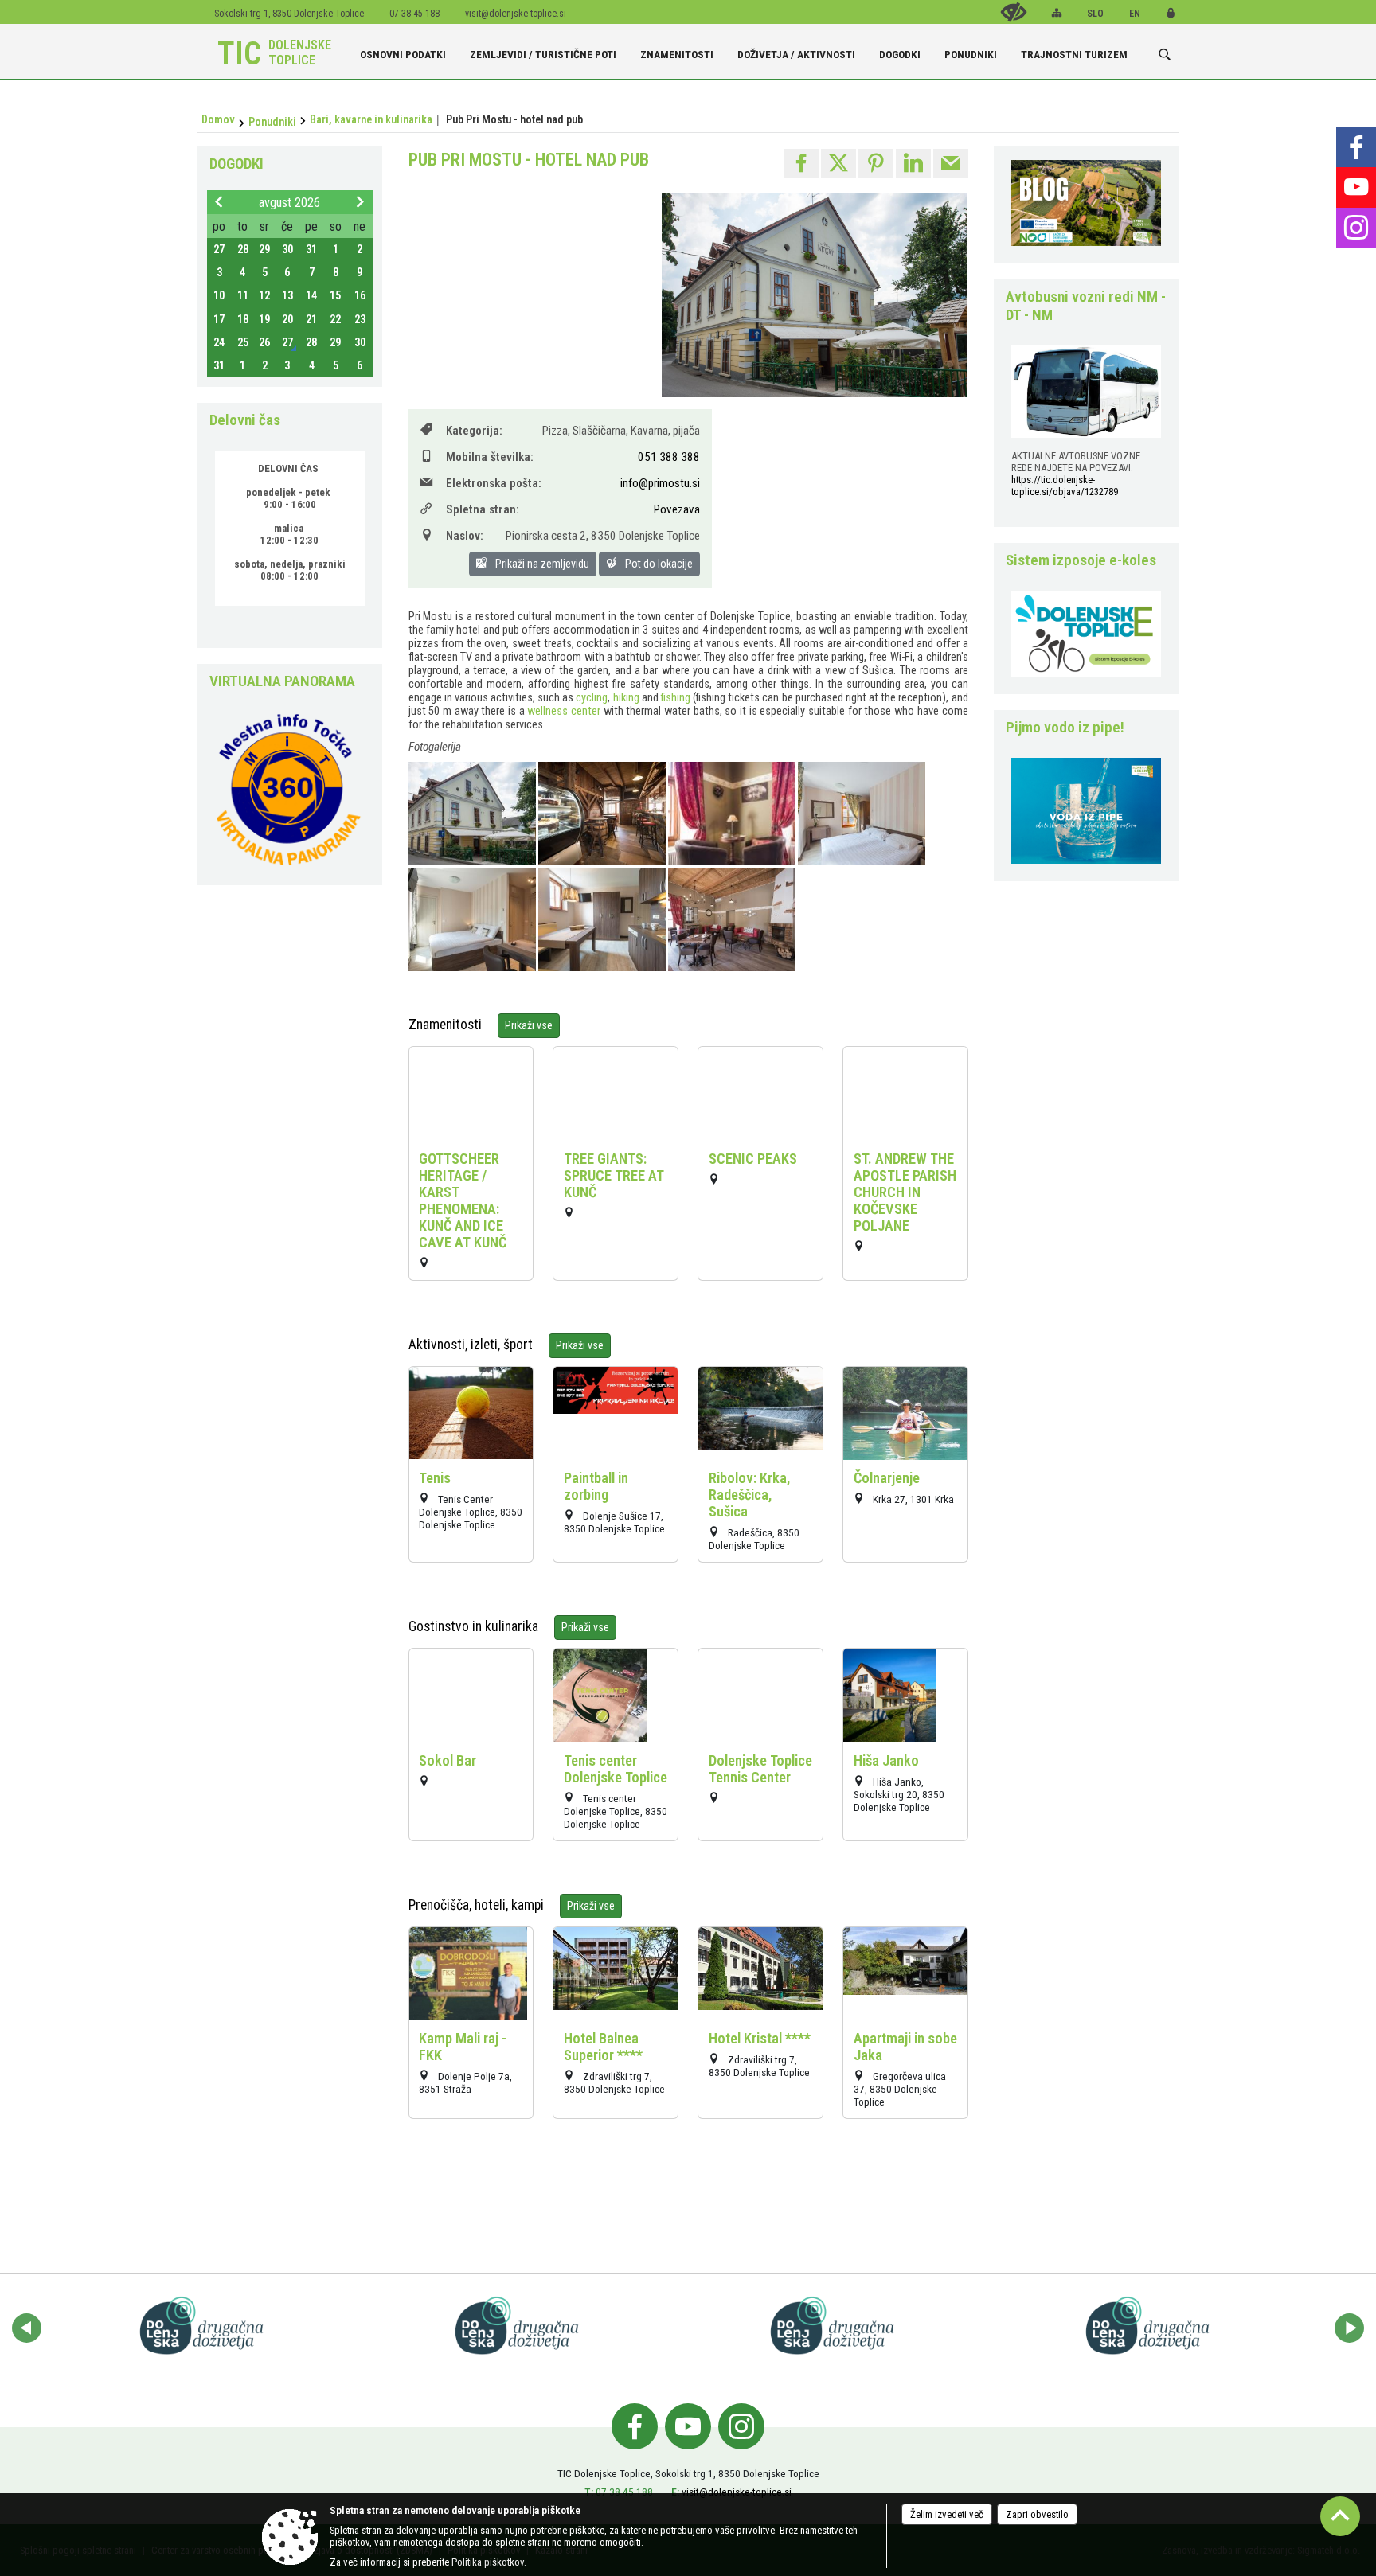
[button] (27, 2328)
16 (360, 296)
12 (264, 296)
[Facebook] (1356, 147)
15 (335, 296)
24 (219, 343)
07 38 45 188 (624, 2492)
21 (311, 320)
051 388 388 (669, 457)
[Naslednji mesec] (360, 201)
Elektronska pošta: (494, 483)
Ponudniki (272, 122)
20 (287, 320)
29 (264, 250)
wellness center (564, 711)
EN (1135, 14)
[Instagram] (1356, 228)
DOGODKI (236, 164)
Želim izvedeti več (947, 2514)
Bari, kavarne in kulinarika (371, 119)
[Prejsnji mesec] (219, 201)
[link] (801, 163)
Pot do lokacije (658, 564)
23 (360, 320)
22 (335, 320)
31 (311, 250)
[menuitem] (403, 48)
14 (311, 296)
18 (243, 320)
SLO (1095, 14)
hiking (626, 698)
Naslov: (465, 536)
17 (219, 320)
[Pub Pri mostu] (473, 814)
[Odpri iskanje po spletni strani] (1165, 55)
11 (243, 296)
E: (675, 2492)
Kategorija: (474, 431)
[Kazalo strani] (1057, 13)
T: (589, 2492)
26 (264, 343)
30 (287, 250)
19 (264, 320)
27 (219, 250)
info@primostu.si (660, 483)
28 (243, 250)
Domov (218, 119)
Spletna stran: (483, 509)
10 (219, 296)
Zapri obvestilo (1037, 2514)
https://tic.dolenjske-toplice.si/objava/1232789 (1065, 486)
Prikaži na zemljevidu (541, 564)
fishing (676, 698)
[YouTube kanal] (688, 2426)
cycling (592, 698)
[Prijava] (1171, 13)
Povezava (677, 509)
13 (287, 296)
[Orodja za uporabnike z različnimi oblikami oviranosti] (1014, 12)
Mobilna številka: (490, 457)
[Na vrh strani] (1340, 2516)
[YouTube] (1356, 187)
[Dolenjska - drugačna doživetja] (205, 2325)
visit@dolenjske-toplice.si (516, 14)
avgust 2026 (289, 203)
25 (243, 343)
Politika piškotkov (488, 2562)
